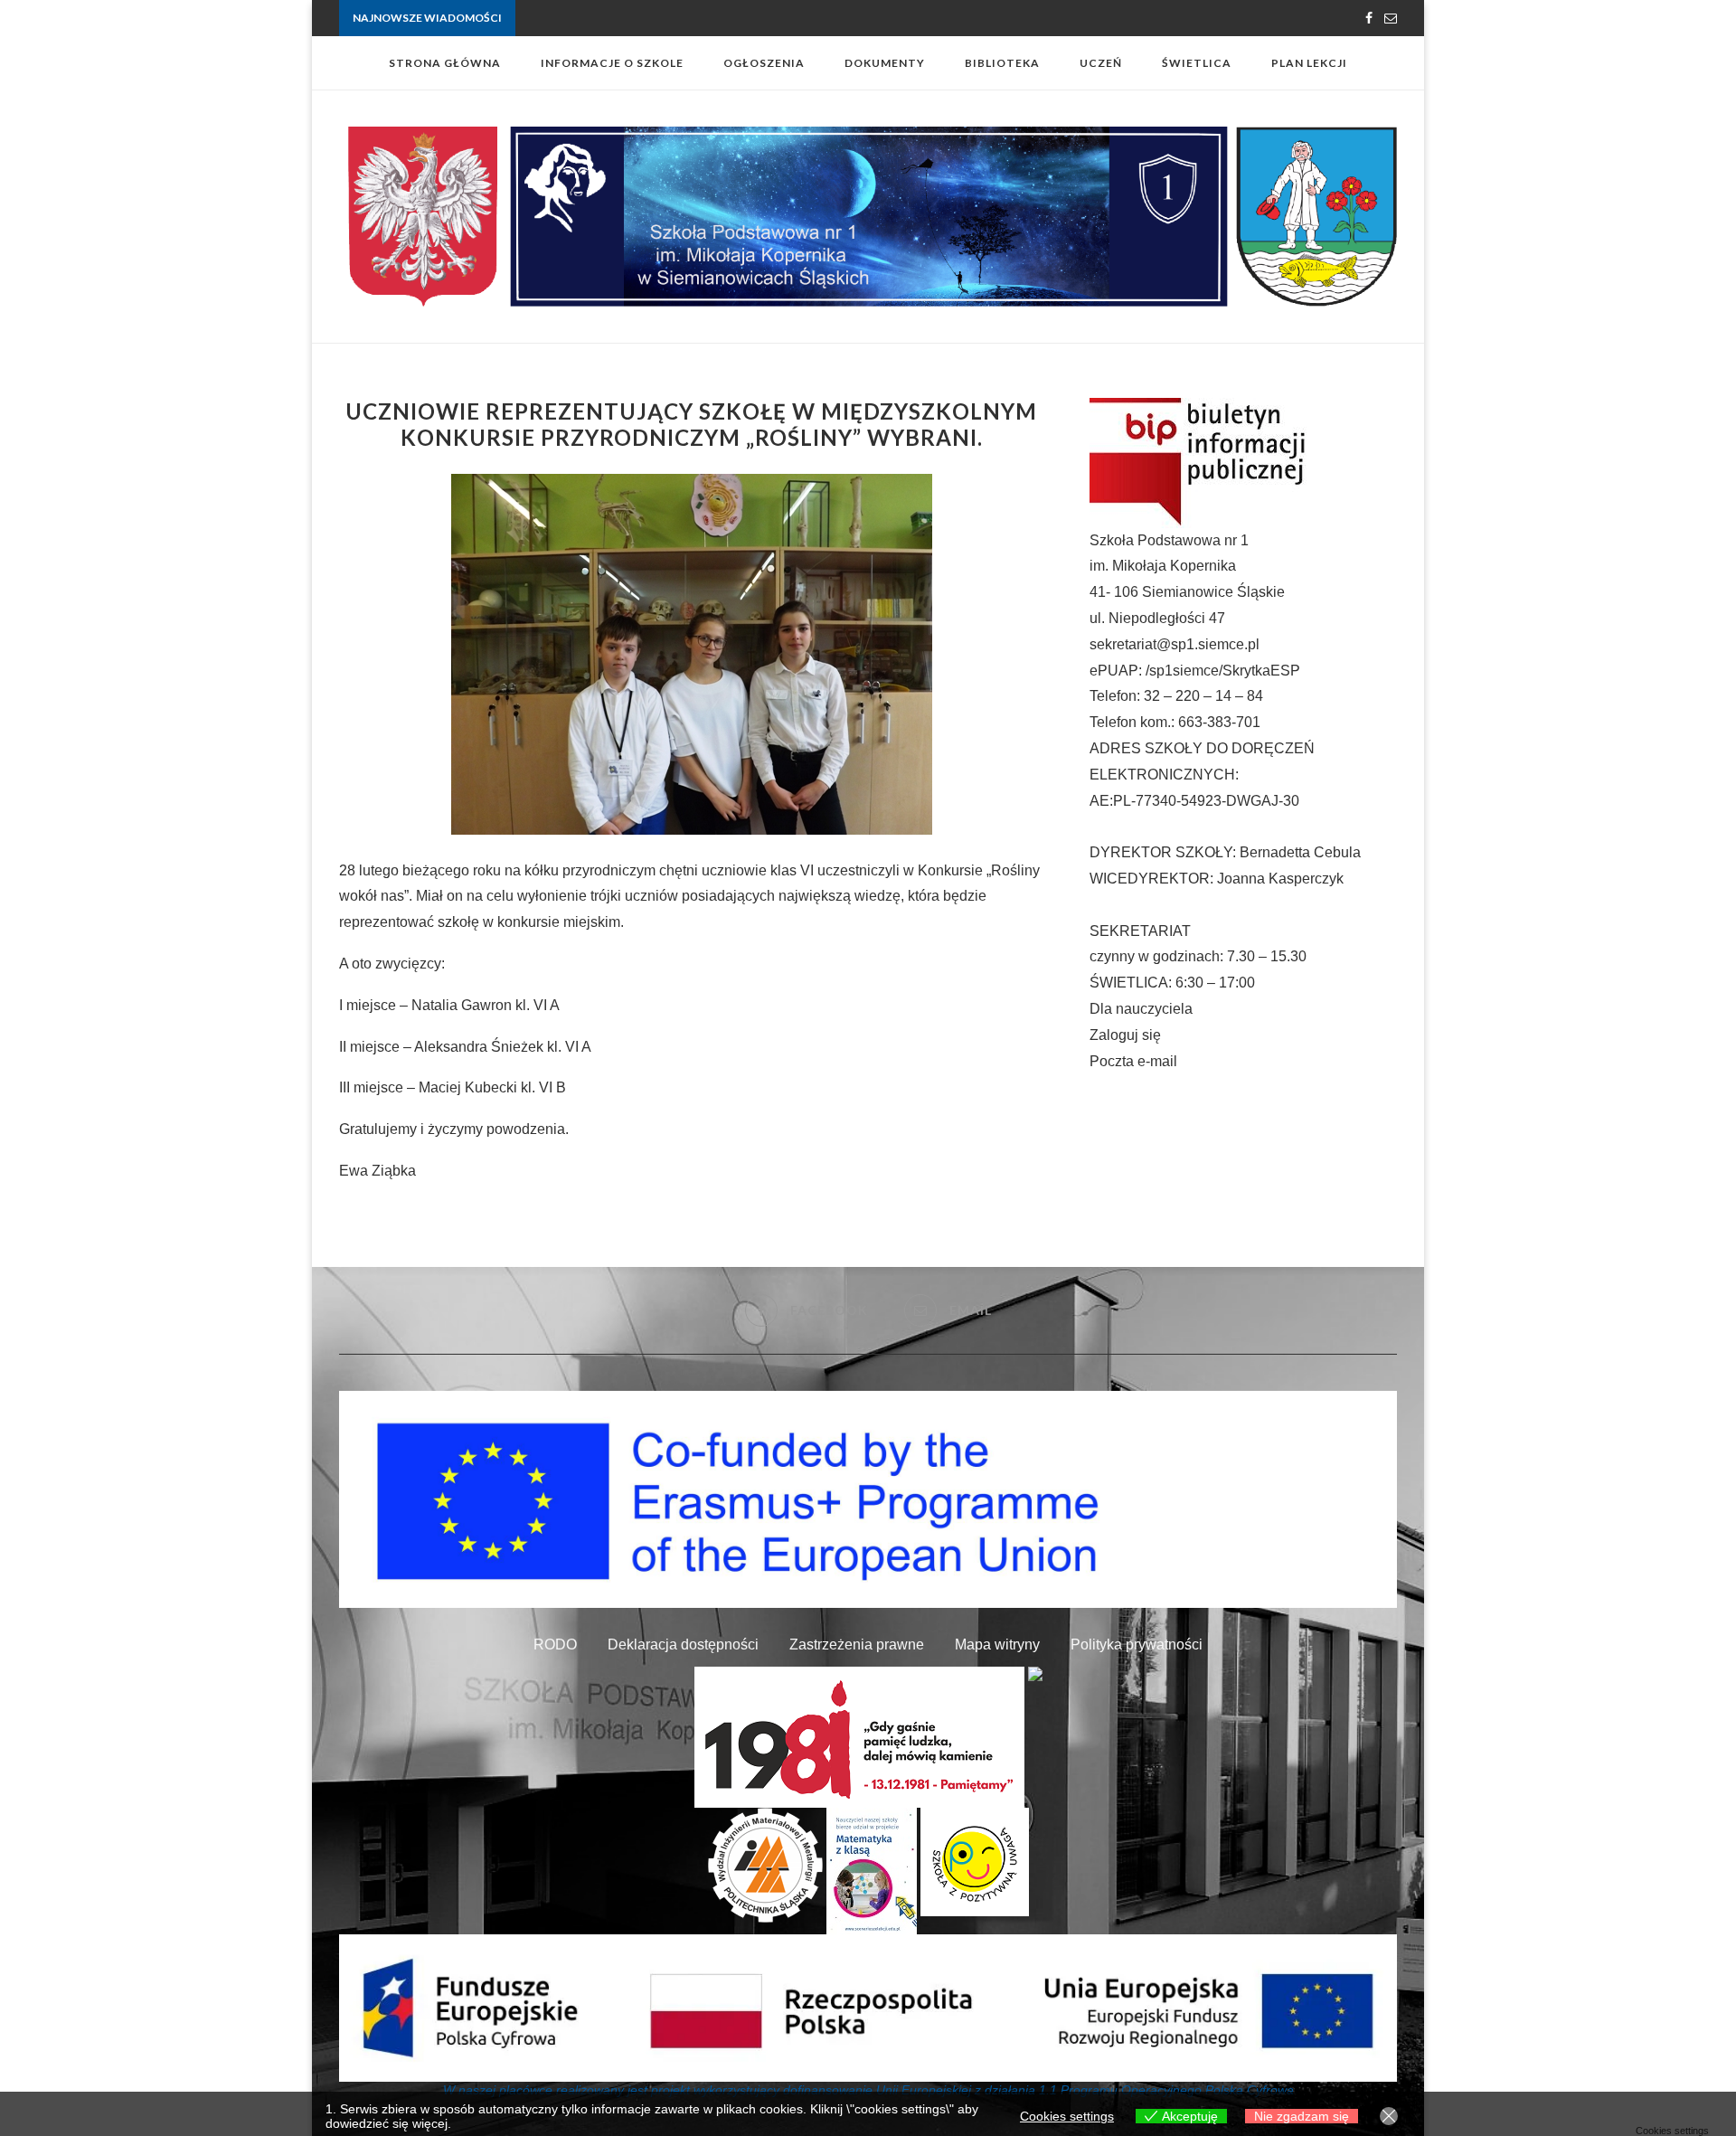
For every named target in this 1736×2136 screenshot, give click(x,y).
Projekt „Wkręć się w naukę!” (588, 19)
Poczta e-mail (1133, 1061)
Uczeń (1101, 63)
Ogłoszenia (764, 63)
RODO (555, 1645)
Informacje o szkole (612, 63)
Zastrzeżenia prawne (857, 1645)
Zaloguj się (1125, 1035)
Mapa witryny (997, 1645)
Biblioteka (1002, 63)
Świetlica (1197, 63)
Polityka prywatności (1137, 1645)
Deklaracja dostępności (683, 1645)
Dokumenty (885, 63)
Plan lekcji (1309, 63)
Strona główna (445, 63)
